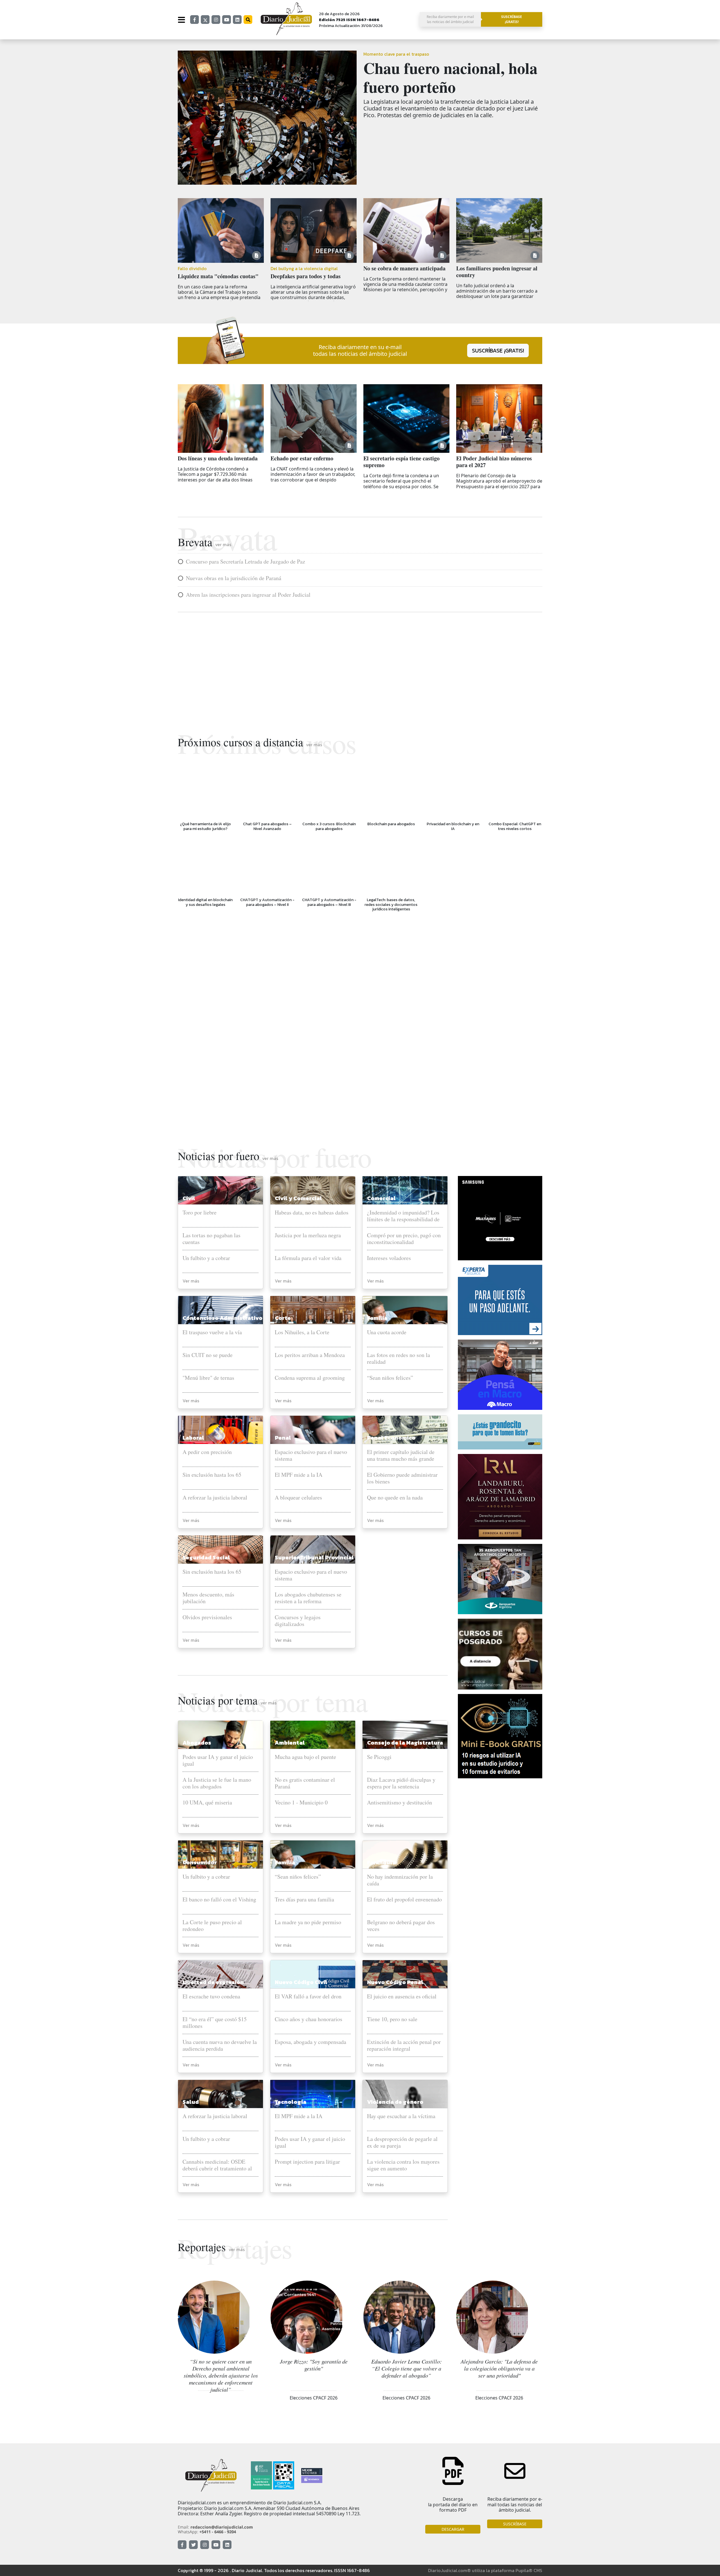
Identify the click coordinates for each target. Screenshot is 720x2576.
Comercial (381, 1198)
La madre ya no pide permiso (308, 1922)
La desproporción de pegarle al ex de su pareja (402, 2142)
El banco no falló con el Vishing (219, 1900)
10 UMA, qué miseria (207, 1803)
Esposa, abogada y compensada (310, 2042)
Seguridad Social (206, 1557)
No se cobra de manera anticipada (404, 268)
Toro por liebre (200, 1213)
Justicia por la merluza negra (308, 1235)
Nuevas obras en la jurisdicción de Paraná (234, 578)
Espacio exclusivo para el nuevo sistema (311, 1455)
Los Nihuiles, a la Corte (302, 1332)
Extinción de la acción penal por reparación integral (404, 2045)
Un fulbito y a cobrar (206, 1258)
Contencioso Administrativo (222, 1318)
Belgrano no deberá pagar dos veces (401, 1926)
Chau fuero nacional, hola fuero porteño (450, 77)
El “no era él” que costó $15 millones (215, 2023)
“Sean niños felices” (390, 1378)
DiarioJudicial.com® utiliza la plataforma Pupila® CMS (485, 2570)
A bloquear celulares (298, 1498)
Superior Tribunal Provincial (314, 1557)
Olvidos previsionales (207, 1617)
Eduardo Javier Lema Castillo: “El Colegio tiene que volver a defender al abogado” (407, 2368)
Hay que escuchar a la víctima (401, 2116)
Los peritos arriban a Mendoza (310, 1355)
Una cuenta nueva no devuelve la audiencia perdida (220, 2045)
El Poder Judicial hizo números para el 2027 (494, 462)
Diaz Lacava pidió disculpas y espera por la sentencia (401, 1783)
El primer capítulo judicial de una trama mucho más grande (401, 1455)
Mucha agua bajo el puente (305, 1757)
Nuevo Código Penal (395, 1982)
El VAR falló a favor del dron (308, 1997)
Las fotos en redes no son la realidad (399, 1358)
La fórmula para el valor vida (308, 1258)
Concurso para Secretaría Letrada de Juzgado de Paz (246, 562)
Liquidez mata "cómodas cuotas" (218, 276)
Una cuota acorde (387, 1332)
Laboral (193, 1438)
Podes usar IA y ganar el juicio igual (218, 1760)
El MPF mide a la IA (299, 1475)
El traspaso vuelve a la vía (212, 1332)
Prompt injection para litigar (307, 2162)
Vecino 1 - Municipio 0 (301, 1803)
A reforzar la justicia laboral (215, 1498)
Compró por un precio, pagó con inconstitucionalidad (404, 1239)
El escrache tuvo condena (211, 1997)
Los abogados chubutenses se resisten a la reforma (308, 1598)
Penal (283, 1438)
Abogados (197, 1743)
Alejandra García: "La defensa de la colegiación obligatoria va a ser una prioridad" (499, 2368)
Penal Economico (391, 1438)
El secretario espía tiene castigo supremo (401, 462)
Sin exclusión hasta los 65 (212, 1475)
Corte (283, 1318)
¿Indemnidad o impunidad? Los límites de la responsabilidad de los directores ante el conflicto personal (403, 1216)
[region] (360, 668)
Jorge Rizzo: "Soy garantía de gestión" (314, 2365)
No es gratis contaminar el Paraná (305, 1783)
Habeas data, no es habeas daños (312, 1213)
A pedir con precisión (207, 1452)
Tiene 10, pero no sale (392, 2019)
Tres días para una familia (304, 1900)
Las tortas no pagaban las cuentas (211, 1239)
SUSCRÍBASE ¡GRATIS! (498, 350)
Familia (377, 1318)
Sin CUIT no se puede (208, 1355)
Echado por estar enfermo (302, 458)
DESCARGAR (453, 2529)
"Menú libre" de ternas (208, 1378)
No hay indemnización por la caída (400, 1880)
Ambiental (290, 1743)
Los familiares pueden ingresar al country (497, 272)
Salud (191, 2102)
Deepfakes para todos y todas (306, 276)
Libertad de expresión (213, 1982)
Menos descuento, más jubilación (208, 1598)
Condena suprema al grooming (310, 1378)
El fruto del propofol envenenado (404, 1900)
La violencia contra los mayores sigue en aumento (403, 2165)
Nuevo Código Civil (301, 1982)
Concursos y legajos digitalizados (298, 1621)
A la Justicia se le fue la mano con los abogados (217, 1783)
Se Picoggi (379, 1757)
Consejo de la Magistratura (405, 1743)
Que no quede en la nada (395, 1498)
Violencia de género (395, 2102)
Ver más (191, 1281)
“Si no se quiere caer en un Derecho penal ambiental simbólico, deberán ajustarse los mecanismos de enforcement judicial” (221, 2375)
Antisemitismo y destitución (400, 1803)
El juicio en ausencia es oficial (402, 1997)
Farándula (381, 1862)
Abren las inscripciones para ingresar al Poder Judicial (248, 595)
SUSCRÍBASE (515, 2524)
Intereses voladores (389, 1258)
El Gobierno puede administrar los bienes (402, 1478)
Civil (189, 1198)
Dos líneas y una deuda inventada (218, 458)
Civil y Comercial (298, 1198)
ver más (223, 544)
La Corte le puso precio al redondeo (212, 1926)
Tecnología (291, 2102)
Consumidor (200, 1862)
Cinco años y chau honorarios (309, 2019)
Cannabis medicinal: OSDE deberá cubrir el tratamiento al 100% (217, 2165)
